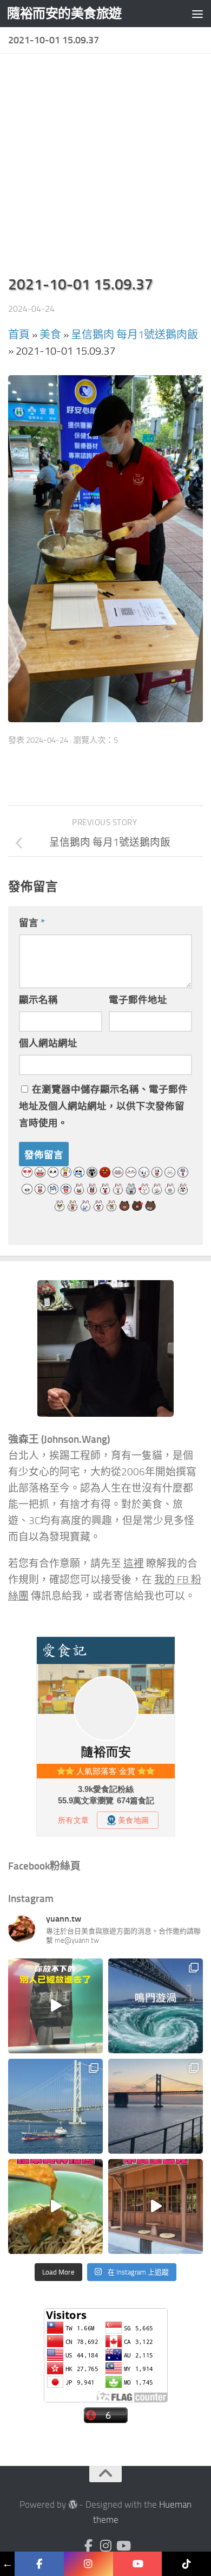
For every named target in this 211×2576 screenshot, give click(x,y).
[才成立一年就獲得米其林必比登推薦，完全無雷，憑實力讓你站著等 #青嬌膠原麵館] (55, 2206)
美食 (50, 335)
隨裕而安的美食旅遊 (64, 13)
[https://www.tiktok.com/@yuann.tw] (186, 2564)
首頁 (19, 335)
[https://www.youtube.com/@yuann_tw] (138, 2564)
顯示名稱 (38, 1000)
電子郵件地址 (138, 1000)
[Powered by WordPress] (73, 2505)
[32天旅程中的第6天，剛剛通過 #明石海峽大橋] (55, 2106)
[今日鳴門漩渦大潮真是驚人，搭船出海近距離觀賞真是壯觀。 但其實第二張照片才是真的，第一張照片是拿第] (156, 2006)
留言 (32, 923)
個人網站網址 (48, 1043)
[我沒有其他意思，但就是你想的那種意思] (55, 2006)
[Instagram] (105, 2546)
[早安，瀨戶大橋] (156, 2106)
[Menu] (197, 14)
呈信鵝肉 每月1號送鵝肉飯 (134, 335)
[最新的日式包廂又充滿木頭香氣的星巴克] (156, 2206)
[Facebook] (88, 2546)
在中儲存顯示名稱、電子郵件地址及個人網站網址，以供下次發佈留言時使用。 (103, 1106)
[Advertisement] (105, 168)
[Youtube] (123, 2546)
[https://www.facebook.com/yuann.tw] (39, 2564)
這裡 (134, 1564)
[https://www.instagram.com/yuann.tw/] (88, 2564)
